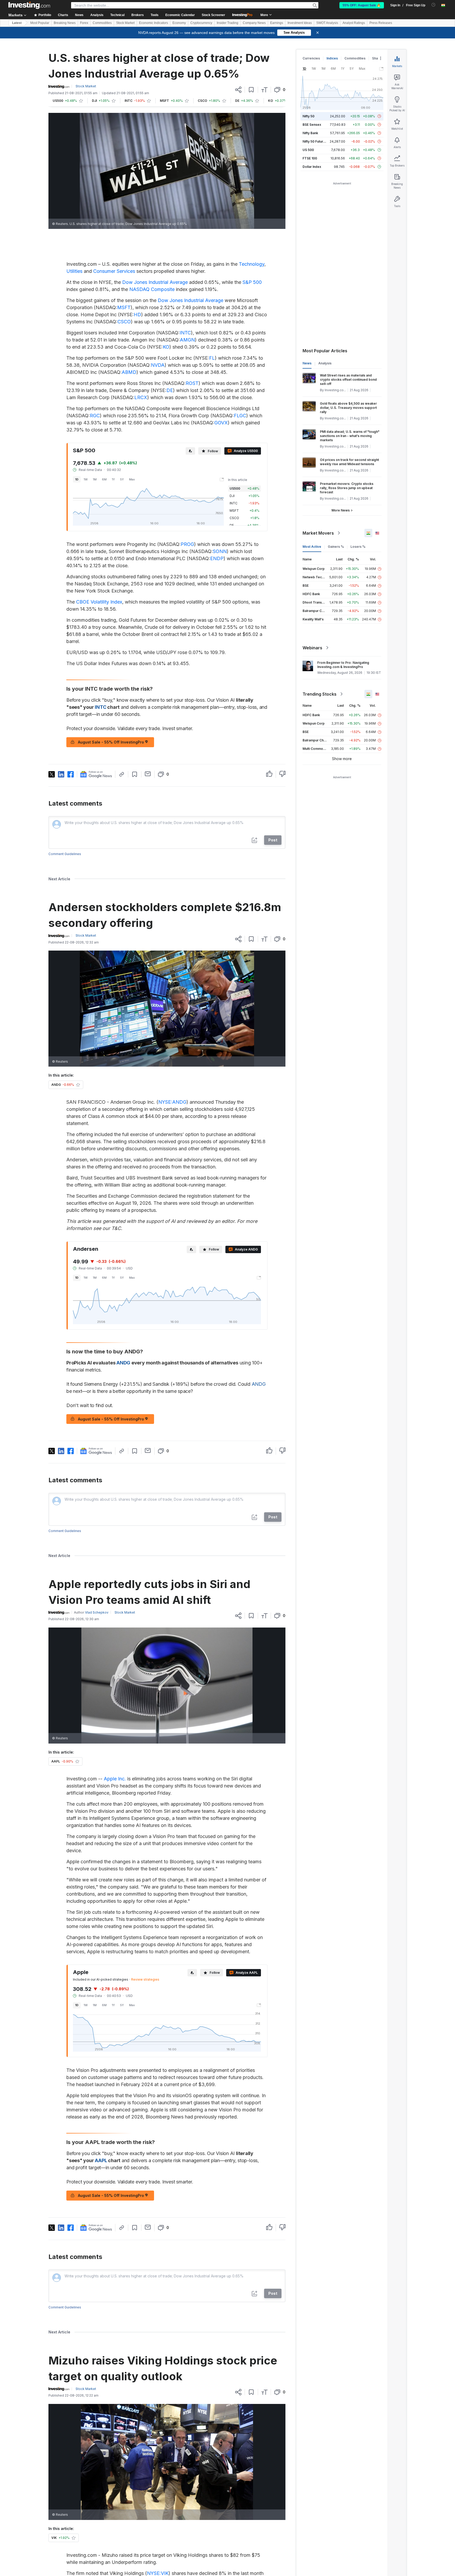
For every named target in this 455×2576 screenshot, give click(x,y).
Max (132, 479)
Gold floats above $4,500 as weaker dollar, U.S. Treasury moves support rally (348, 408)
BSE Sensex (312, 125)
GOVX (221, 423)
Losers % (358, 547)
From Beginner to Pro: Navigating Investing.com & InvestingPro (343, 665)
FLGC (240, 416)
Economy (179, 23)
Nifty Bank (310, 133)
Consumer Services (114, 271)
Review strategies (145, 1979)
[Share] (238, 90)
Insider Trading (227, 23)
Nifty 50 (308, 116)
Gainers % (336, 547)
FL (212, 358)
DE (170, 390)
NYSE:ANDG (172, 1102)
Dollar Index (312, 167)
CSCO (124, 322)
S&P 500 (252, 282)
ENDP (217, 558)
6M (104, 479)
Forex (84, 23)
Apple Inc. (115, 1779)
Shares (378, 58)
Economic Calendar (180, 15)
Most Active (312, 547)
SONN (220, 551)
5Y (122, 479)
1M (95, 479)
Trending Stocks (320, 694)
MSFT (124, 307)
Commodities (102, 23)
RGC (95, 416)
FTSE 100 (310, 158)
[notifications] (434, 5)
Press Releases (381, 23)
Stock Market (125, 23)
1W (86, 479)
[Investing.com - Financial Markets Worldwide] (29, 5)
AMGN (187, 340)
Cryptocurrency (201, 23)
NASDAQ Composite (152, 289)
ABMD (129, 372)
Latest (17, 23)
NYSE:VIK (158, 2573)
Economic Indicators (154, 23)
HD (137, 315)
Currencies (311, 58)
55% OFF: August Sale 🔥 (362, 5)
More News (341, 510)
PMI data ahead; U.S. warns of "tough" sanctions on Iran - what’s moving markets (350, 436)
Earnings (277, 23)
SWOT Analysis (327, 23)
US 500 (308, 150)
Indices (332, 58)
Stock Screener (213, 15)
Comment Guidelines (65, 854)
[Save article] (251, 90)
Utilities (74, 271)
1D (77, 479)
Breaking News (65, 23)
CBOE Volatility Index (99, 602)
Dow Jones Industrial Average (155, 282)
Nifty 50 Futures (315, 141)
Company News (254, 23)
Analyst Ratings (354, 23)
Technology (252, 264)
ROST (192, 383)
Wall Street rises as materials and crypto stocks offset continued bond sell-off (348, 380)
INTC (185, 333)
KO (166, 347)
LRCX (141, 397)
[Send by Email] (148, 774)
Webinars (312, 648)
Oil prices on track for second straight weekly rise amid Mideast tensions (349, 462)
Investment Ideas (300, 23)
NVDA (158, 365)
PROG (187, 544)
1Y (113, 479)
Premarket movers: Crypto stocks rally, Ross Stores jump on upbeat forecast (347, 488)
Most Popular (40, 23)
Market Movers (318, 533)
